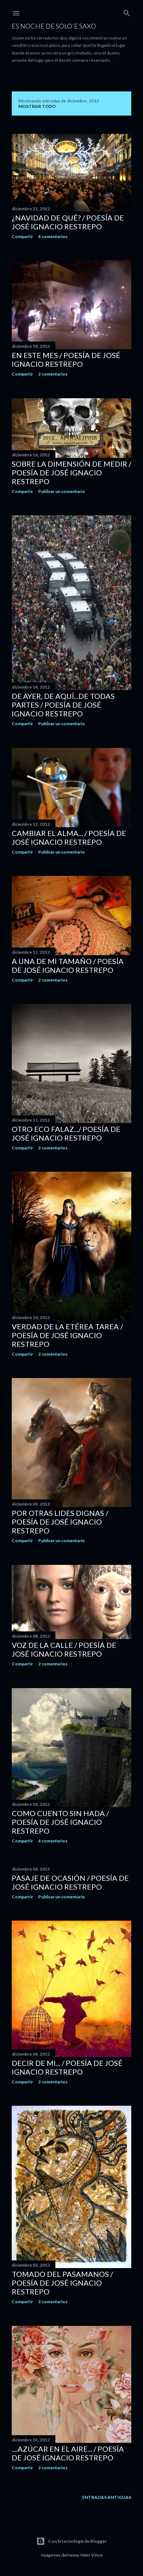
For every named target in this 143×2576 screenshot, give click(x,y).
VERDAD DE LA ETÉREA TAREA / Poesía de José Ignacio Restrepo (67, 1335)
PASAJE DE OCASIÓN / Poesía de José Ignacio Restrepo (70, 1882)
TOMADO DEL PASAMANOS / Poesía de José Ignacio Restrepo (62, 2283)
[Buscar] (127, 12)
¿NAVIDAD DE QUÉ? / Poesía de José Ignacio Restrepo (68, 222)
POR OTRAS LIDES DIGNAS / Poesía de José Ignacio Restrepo (60, 1522)
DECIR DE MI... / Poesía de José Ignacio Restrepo (67, 2067)
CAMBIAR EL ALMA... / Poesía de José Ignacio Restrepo (69, 837)
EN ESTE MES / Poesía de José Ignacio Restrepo (66, 359)
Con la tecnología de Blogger (77, 2541)
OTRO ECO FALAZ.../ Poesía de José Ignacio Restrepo (66, 1133)
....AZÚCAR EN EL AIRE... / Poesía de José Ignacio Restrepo (68, 2453)
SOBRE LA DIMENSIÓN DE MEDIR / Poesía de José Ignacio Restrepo (71, 472)
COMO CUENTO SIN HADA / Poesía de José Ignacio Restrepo (60, 1822)
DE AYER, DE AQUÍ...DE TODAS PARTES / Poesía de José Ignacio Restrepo (63, 705)
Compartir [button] (22, 236)
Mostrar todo (37, 106)
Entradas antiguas (107, 2497)
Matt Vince (91, 2555)
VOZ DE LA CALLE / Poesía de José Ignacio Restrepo (64, 1649)
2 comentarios (53, 374)
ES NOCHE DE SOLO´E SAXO (54, 26)
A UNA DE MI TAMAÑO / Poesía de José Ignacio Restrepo (68, 965)
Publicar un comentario (62, 491)
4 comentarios (53, 236)
